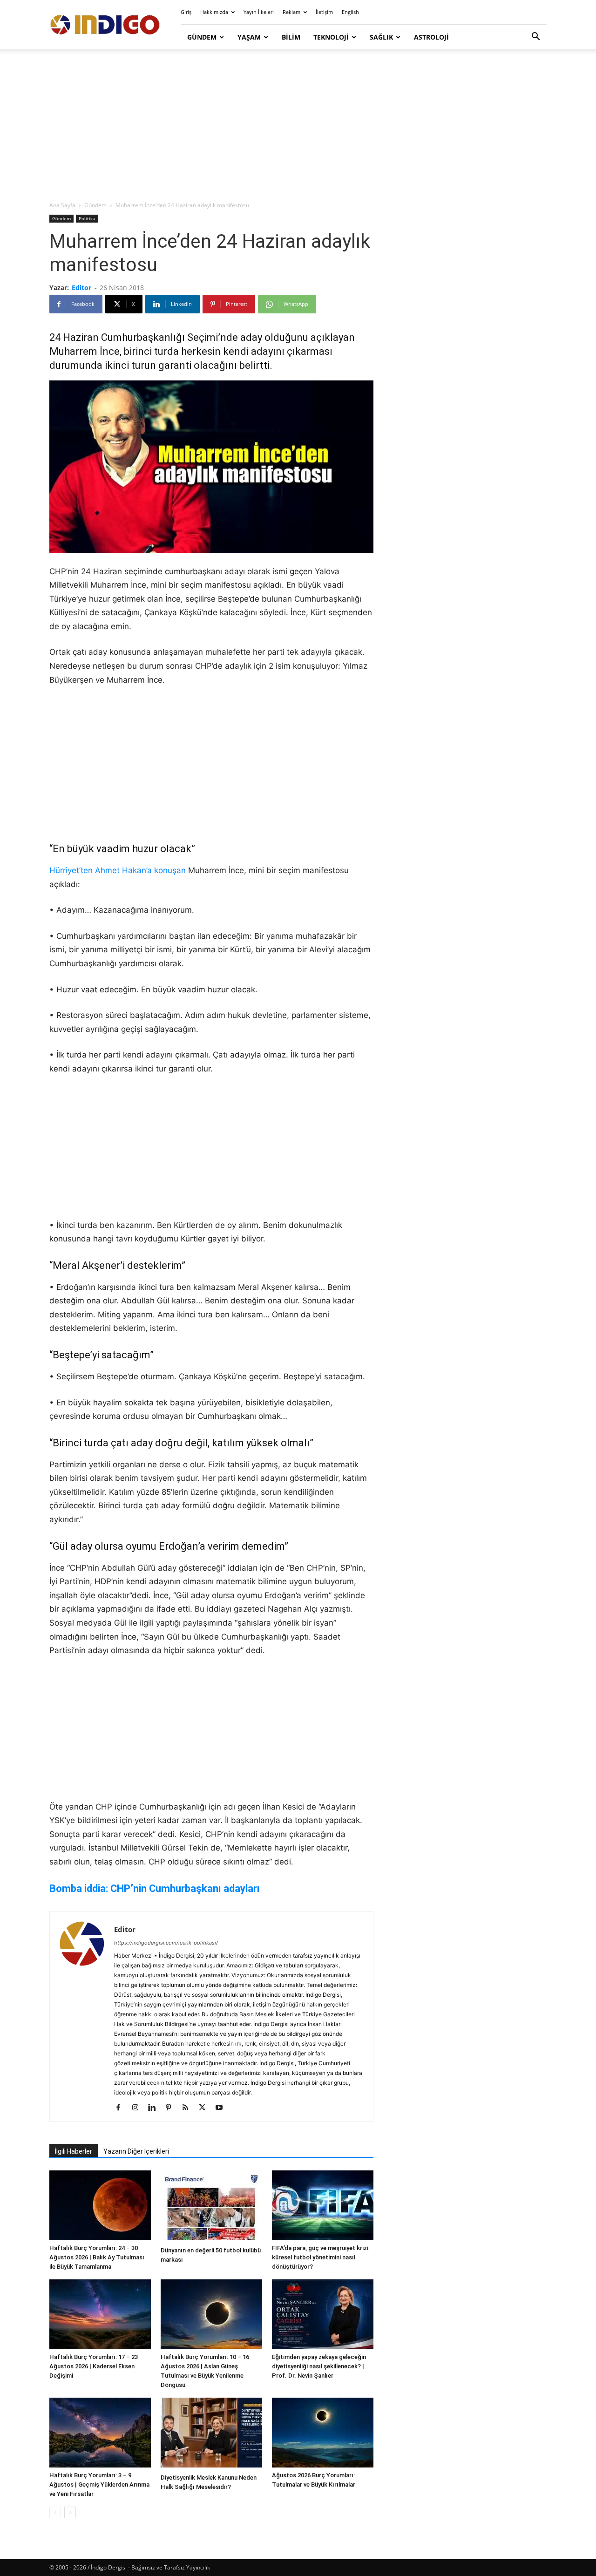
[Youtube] (222, 2108)
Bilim (291, 37)
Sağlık (381, 37)
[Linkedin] (155, 2108)
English (350, 12)
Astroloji (431, 37)
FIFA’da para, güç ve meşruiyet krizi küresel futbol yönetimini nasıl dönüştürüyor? (320, 2257)
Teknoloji (331, 37)
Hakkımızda (214, 12)
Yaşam (249, 37)
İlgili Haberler (74, 2151)
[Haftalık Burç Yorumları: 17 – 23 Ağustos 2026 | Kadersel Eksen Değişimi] (100, 2314)
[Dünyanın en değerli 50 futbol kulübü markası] (211, 2207)
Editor (81, 288)
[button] (535, 37)
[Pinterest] (172, 2108)
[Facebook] (122, 2108)
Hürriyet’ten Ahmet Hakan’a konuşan (118, 870)
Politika (87, 218)
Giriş (186, 12)
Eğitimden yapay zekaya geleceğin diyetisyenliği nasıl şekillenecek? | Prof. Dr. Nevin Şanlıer (319, 2366)
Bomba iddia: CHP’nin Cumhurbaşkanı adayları (155, 1888)
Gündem (202, 37)
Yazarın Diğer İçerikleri (136, 2151)
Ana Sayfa (62, 205)
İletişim (324, 12)
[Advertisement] (298, 126)
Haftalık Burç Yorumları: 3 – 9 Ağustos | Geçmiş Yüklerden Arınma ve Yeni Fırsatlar (99, 2484)
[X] (206, 2108)
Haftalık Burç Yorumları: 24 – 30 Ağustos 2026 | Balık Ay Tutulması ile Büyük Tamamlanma (97, 2257)
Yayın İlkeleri (259, 12)
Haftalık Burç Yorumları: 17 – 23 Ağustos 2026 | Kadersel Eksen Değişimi (94, 2366)
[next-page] (70, 2512)
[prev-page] (55, 2512)
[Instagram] (139, 2108)
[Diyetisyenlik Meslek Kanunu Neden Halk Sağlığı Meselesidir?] (211, 2434)
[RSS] (189, 2108)
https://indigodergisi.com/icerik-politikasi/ (166, 1943)
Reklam (291, 12)
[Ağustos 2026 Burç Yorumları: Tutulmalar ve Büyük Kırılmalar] (323, 2433)
